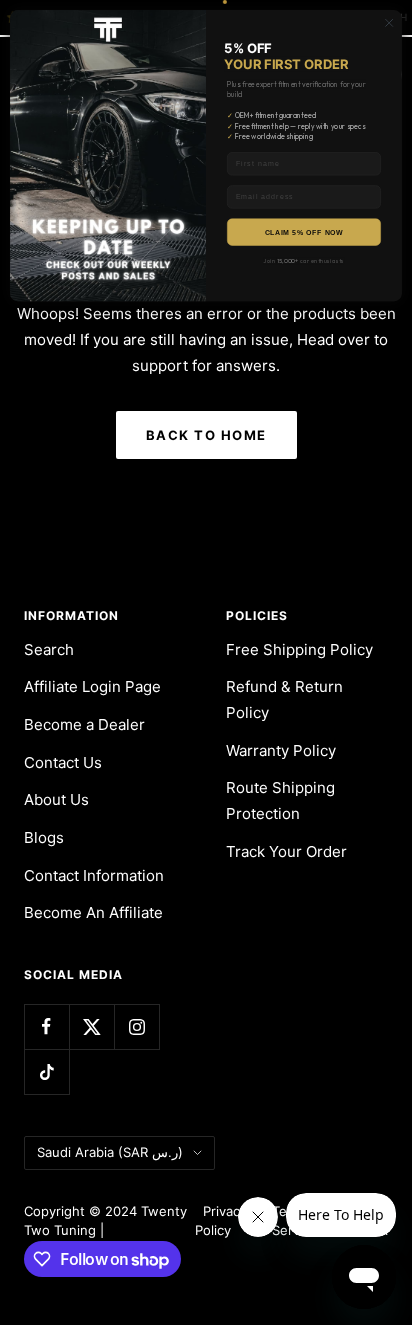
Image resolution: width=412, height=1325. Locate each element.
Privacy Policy (221, 1221)
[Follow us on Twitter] (91, 1026)
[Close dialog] (389, 23)
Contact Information (94, 875)
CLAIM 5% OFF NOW (304, 232)
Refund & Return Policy (284, 699)
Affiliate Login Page (92, 686)
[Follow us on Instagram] (136, 1026)
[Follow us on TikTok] (46, 1071)
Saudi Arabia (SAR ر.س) (110, 1152)
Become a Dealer (84, 724)
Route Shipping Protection (280, 800)
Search (49, 649)
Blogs (44, 837)
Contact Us (63, 762)
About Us (56, 799)
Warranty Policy (281, 750)
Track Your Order (286, 851)
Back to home (206, 435)
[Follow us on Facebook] (46, 1026)
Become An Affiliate (93, 912)
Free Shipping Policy (299, 649)
